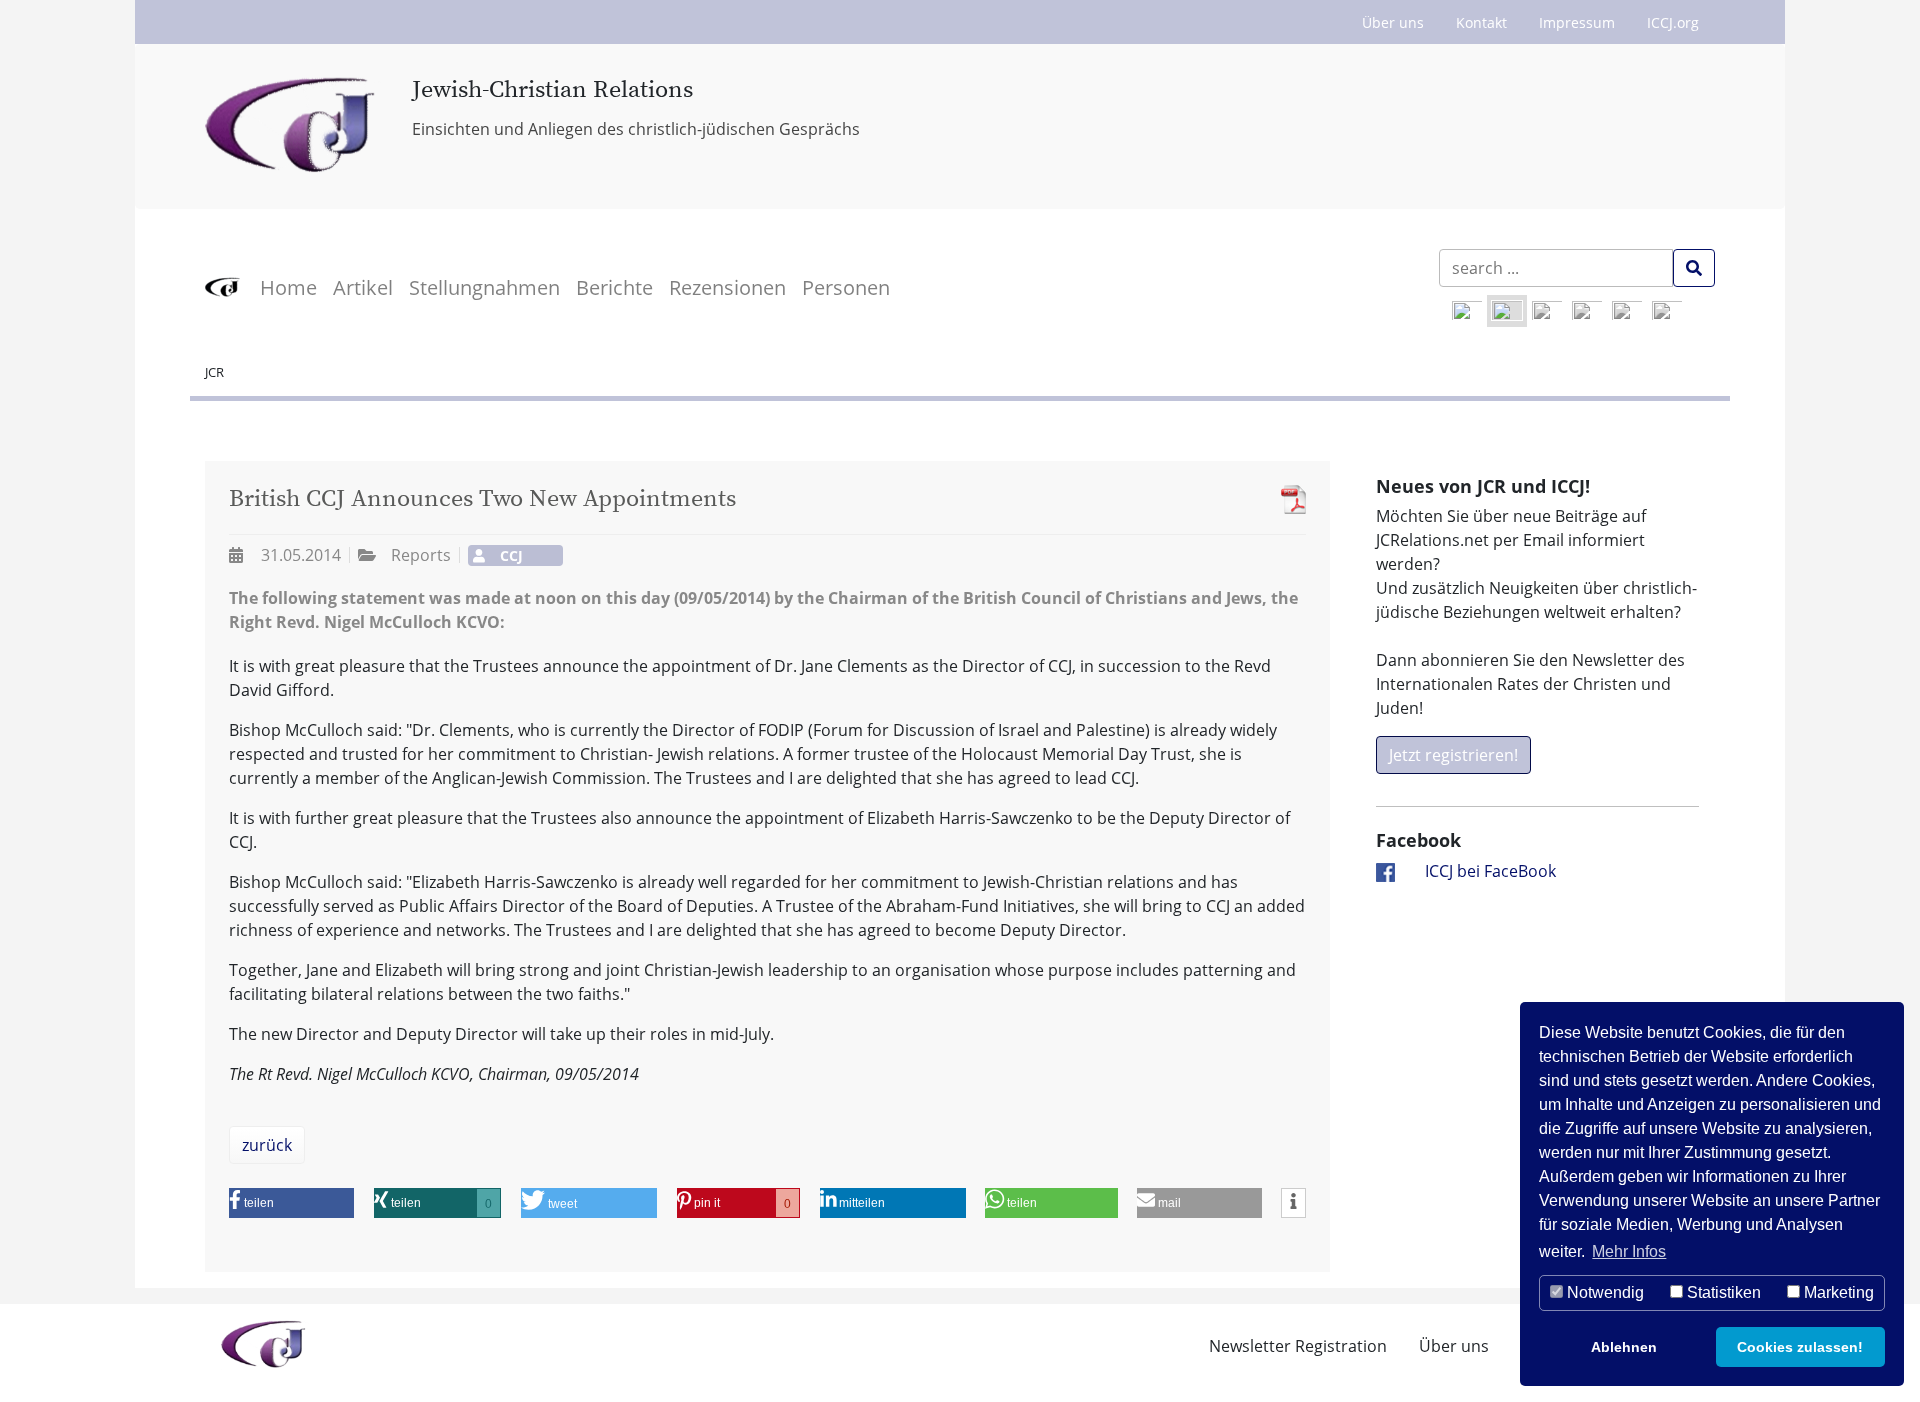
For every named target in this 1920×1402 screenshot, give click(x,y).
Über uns (1393, 22)
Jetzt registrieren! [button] (1453, 755)
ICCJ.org (1673, 22)
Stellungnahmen (484, 287)
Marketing (1837, 1292)
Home (288, 287)
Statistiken (1722, 1292)
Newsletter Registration (1298, 1346)
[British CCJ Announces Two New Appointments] (1288, 499)
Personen (846, 287)
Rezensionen (727, 287)
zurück (267, 1145)
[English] (1467, 311)
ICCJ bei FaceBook (1490, 871)
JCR (214, 372)
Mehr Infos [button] (1629, 1251)
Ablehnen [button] (1624, 1347)
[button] (291, 1203)
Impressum (1577, 22)
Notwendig (1603, 1292)
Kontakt (1481, 22)
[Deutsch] (1507, 311)
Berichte (614, 287)
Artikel (363, 287)
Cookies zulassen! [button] (1800, 1347)
